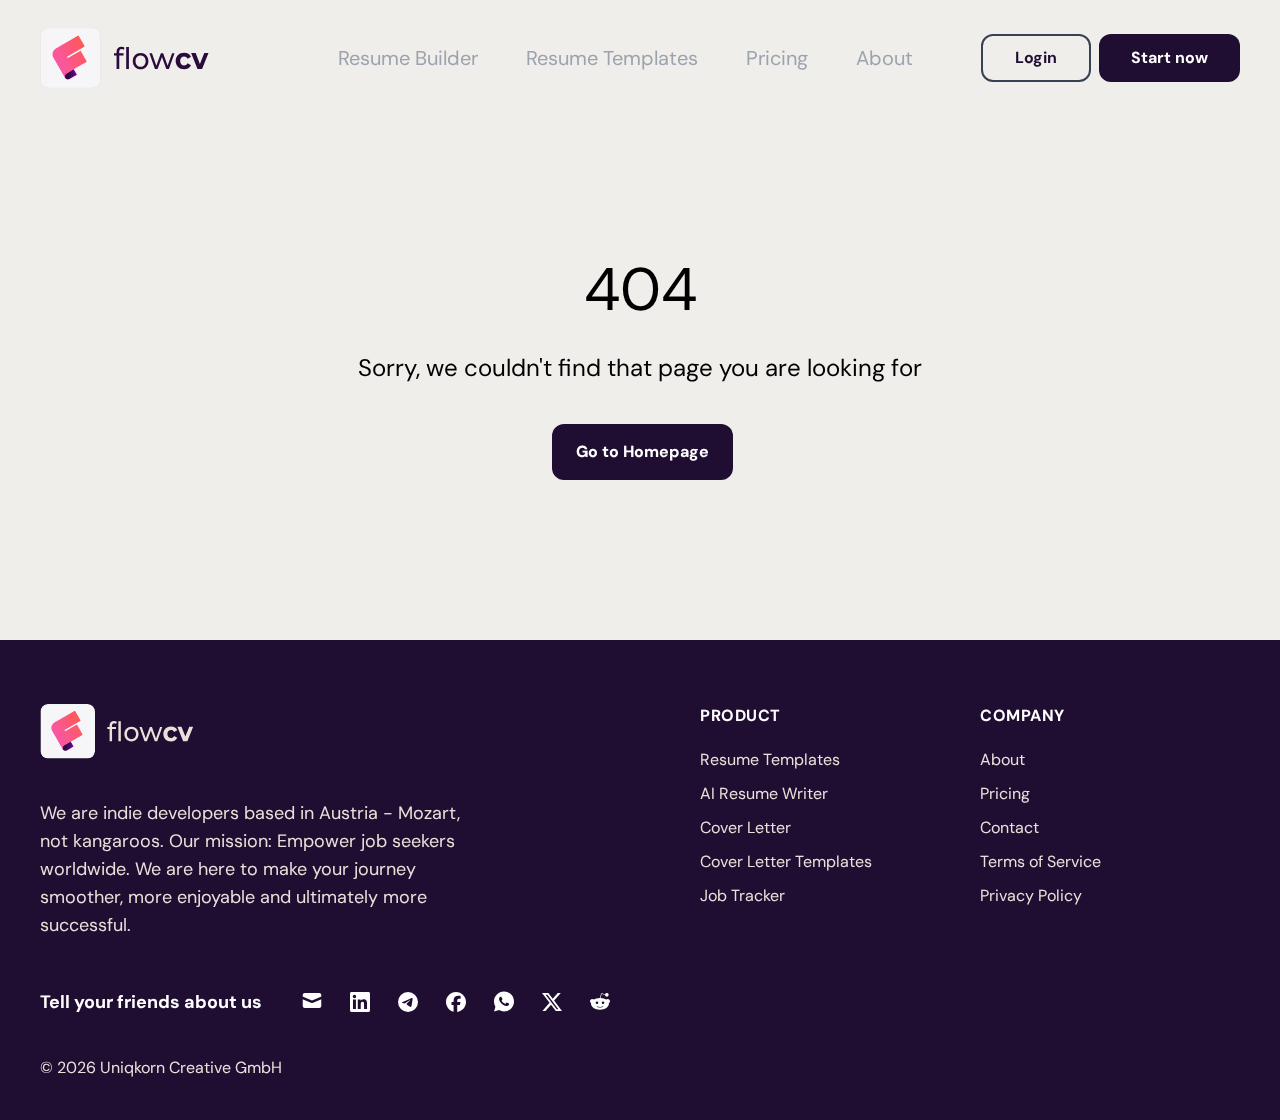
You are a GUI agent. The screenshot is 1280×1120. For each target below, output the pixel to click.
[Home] (134, 58)
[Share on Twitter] (552, 1001)
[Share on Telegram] (408, 1001)
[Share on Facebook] (456, 1001)
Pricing (777, 58)
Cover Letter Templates (786, 861)
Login (1036, 57)
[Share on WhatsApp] (504, 1001)
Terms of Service (1040, 861)
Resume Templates (612, 58)
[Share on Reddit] (600, 1001)
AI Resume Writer (764, 793)
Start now (1169, 57)
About (884, 58)
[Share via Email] (312, 1001)
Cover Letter (745, 827)
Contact (1009, 827)
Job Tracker (742, 895)
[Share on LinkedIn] (360, 1001)
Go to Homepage (642, 451)
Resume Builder (408, 58)
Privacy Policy (1031, 895)
